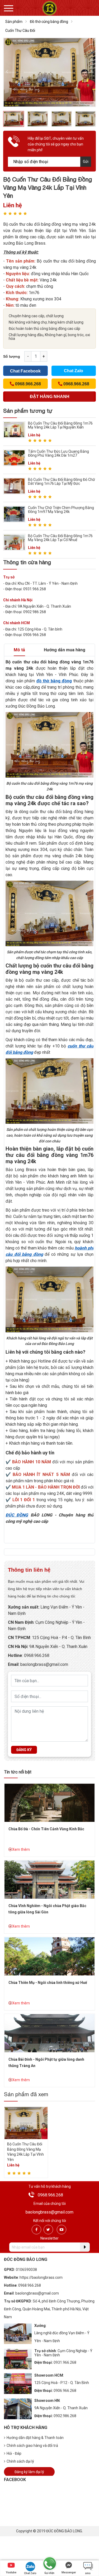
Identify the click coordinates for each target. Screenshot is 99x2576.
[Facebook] (36, 2230)
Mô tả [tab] (19, 650)
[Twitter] (48, 2230)
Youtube (11, 2572)
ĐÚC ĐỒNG (17, 1515)
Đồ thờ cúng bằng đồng (49, 22)
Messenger (69, 2572)
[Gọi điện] (49, 2564)
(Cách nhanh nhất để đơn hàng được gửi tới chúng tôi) (50, 398)
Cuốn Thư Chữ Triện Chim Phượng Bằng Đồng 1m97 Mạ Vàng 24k (61, 510)
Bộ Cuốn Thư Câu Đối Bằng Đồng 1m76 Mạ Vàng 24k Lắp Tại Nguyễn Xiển (60, 425)
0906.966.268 (65, 2391)
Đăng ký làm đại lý (29, 2472)
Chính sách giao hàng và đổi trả (32, 2446)
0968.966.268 (37, 1655)
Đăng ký (24, 1750)
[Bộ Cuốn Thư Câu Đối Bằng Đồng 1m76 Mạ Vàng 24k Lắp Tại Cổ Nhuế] (14, 542)
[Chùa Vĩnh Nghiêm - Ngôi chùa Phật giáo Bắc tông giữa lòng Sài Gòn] (49, 1879)
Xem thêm (21, 1849)
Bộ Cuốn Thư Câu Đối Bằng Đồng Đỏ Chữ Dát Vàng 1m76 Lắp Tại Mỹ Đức (62, 482)
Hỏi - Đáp (14, 2453)
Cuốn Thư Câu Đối (20, 31)
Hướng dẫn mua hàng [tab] (65, 650)
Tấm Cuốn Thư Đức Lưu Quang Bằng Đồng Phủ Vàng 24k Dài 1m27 (58, 453)
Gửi (86, 162)
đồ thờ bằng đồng (54, 681)
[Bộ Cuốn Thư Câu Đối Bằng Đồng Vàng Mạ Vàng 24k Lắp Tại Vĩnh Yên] (26, 2123)
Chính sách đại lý (20, 2461)
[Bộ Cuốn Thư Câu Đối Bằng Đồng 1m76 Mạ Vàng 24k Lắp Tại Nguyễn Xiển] (14, 429)
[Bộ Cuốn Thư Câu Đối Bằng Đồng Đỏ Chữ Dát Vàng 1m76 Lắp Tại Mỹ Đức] (14, 485)
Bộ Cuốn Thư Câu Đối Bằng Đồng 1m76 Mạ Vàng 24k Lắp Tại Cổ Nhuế (60, 538)
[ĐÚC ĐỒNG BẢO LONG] (49, 8)
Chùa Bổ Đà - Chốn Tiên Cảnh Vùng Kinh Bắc (46, 1829)
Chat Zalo (74, 371)
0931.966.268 (65, 2362)
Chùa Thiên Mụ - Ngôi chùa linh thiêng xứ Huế (48, 1983)
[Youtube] (62, 2230)
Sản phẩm (14, 22)
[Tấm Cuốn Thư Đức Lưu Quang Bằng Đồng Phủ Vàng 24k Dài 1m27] (14, 457)
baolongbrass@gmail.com (44, 1664)
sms (88, 2573)
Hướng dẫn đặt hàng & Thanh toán (35, 2438)
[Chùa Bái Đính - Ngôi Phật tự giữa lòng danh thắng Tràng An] (49, 2033)
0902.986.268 (65, 2416)
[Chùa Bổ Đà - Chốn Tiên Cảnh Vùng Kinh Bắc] (49, 1803)
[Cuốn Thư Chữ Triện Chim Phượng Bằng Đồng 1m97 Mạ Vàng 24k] (14, 514)
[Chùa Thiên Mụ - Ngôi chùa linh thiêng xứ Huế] (49, 1956)
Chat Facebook (25, 371)
